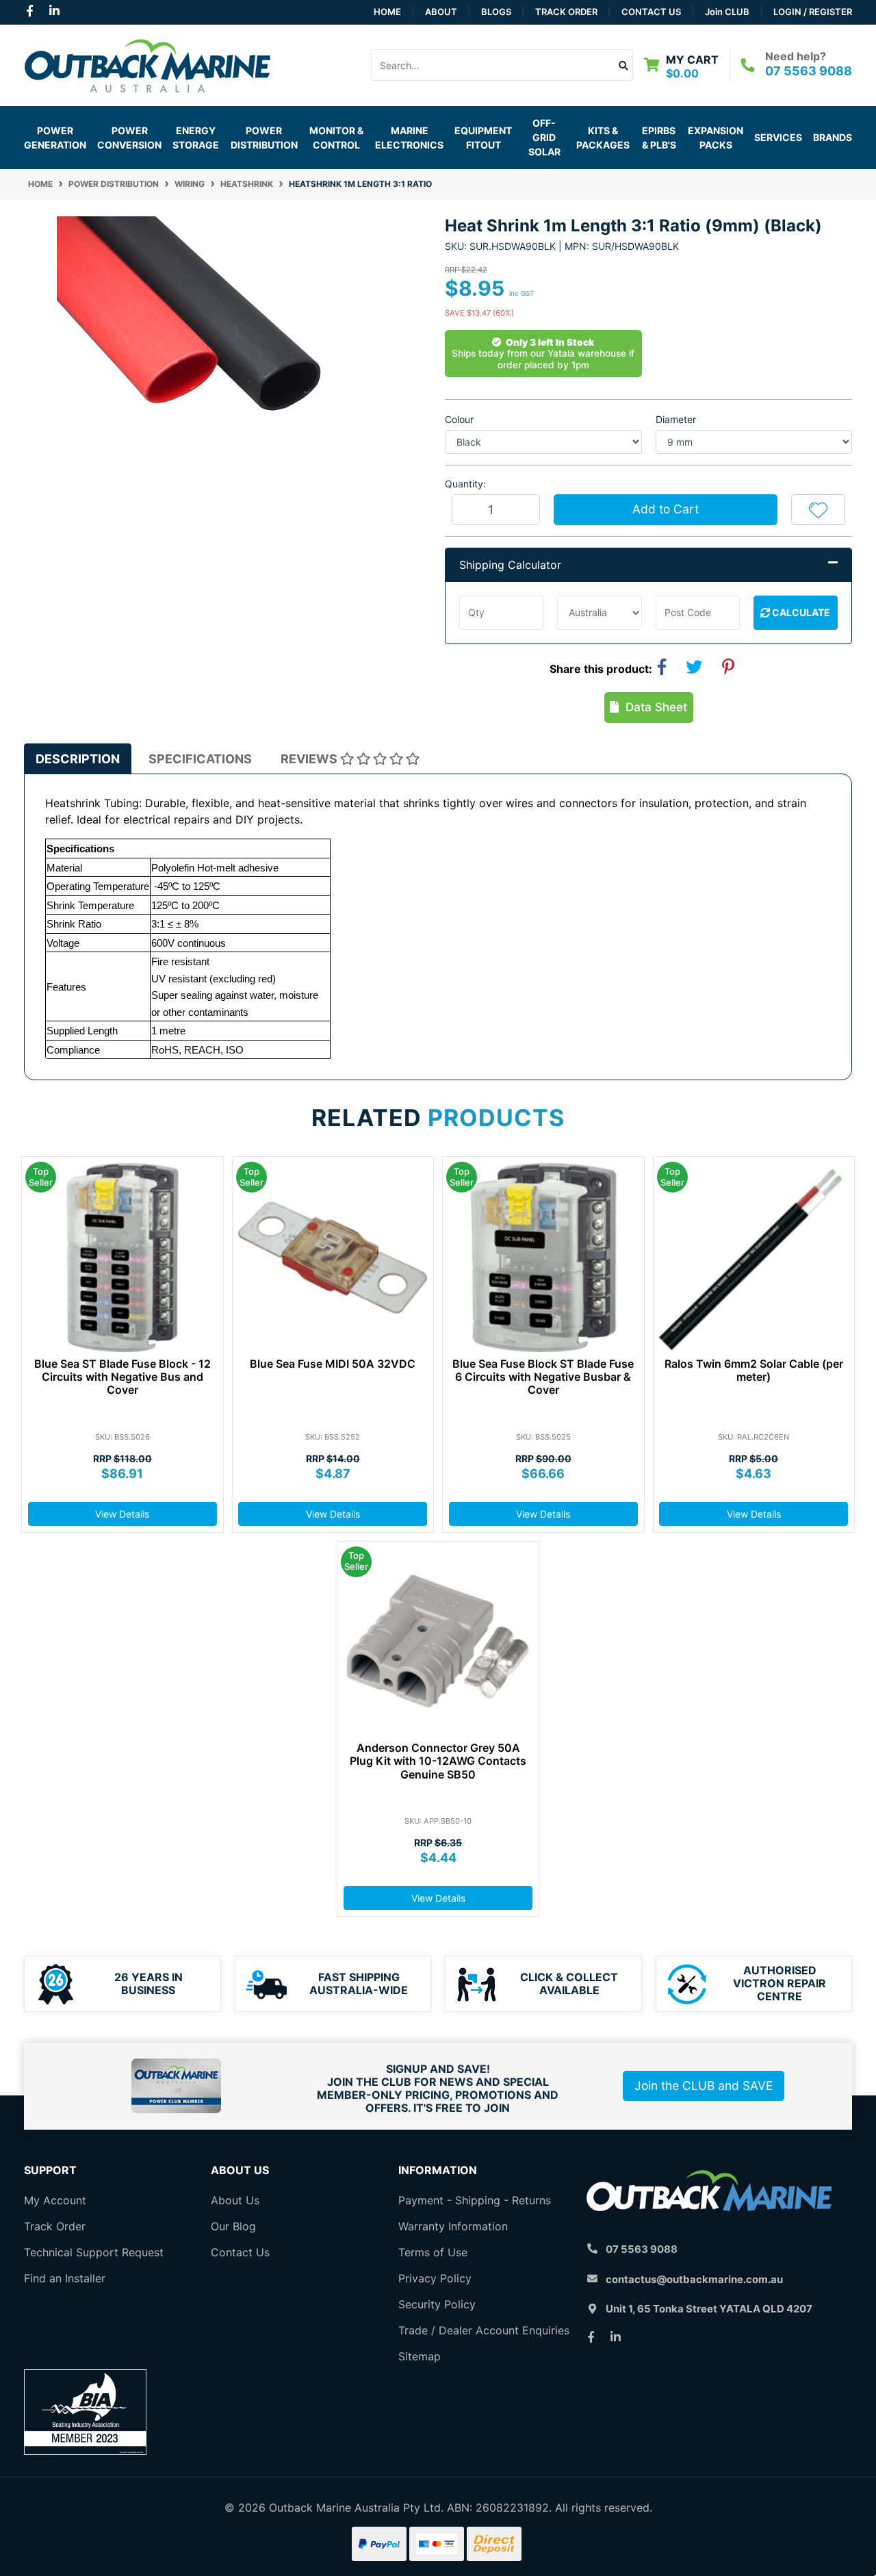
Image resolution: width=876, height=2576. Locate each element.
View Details (122, 1514)
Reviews (310, 759)
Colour (459, 419)
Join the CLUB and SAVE (704, 2086)
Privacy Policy (435, 2278)
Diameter (676, 419)
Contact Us (651, 12)
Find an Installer (65, 2278)
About (441, 12)
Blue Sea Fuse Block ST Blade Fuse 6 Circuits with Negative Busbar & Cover (543, 1377)
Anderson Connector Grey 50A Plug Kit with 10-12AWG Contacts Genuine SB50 (438, 1761)
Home (387, 12)
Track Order (566, 12)
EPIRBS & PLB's (659, 138)
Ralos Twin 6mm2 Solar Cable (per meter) (754, 1370)
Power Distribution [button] (264, 138)
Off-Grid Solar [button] (544, 137)
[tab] (78, 759)
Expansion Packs (716, 138)
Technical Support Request (94, 2252)
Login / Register (813, 12)
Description (78, 759)
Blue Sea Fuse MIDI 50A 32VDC (333, 1364)
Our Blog (233, 2226)
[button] (818, 509)
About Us (235, 2200)
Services (778, 137)
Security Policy (437, 2304)
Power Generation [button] (55, 138)
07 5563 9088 (809, 71)
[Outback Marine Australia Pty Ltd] (147, 64)
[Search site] (624, 65)
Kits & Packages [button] (603, 138)
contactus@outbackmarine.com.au (694, 2279)
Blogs (496, 12)
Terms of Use (433, 2252)
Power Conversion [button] (129, 138)
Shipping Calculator (510, 565)
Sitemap (420, 2356)
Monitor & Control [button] (336, 138)
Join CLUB (727, 12)
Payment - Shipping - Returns (475, 2200)
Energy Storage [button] (196, 138)
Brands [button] (833, 137)
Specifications (200, 759)
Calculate (800, 612)
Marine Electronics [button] (409, 138)
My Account (55, 2200)
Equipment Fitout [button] (483, 138)
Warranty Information (453, 2226)
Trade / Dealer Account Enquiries (484, 2330)
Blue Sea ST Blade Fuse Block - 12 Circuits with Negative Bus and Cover (123, 1377)
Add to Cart (666, 509)
